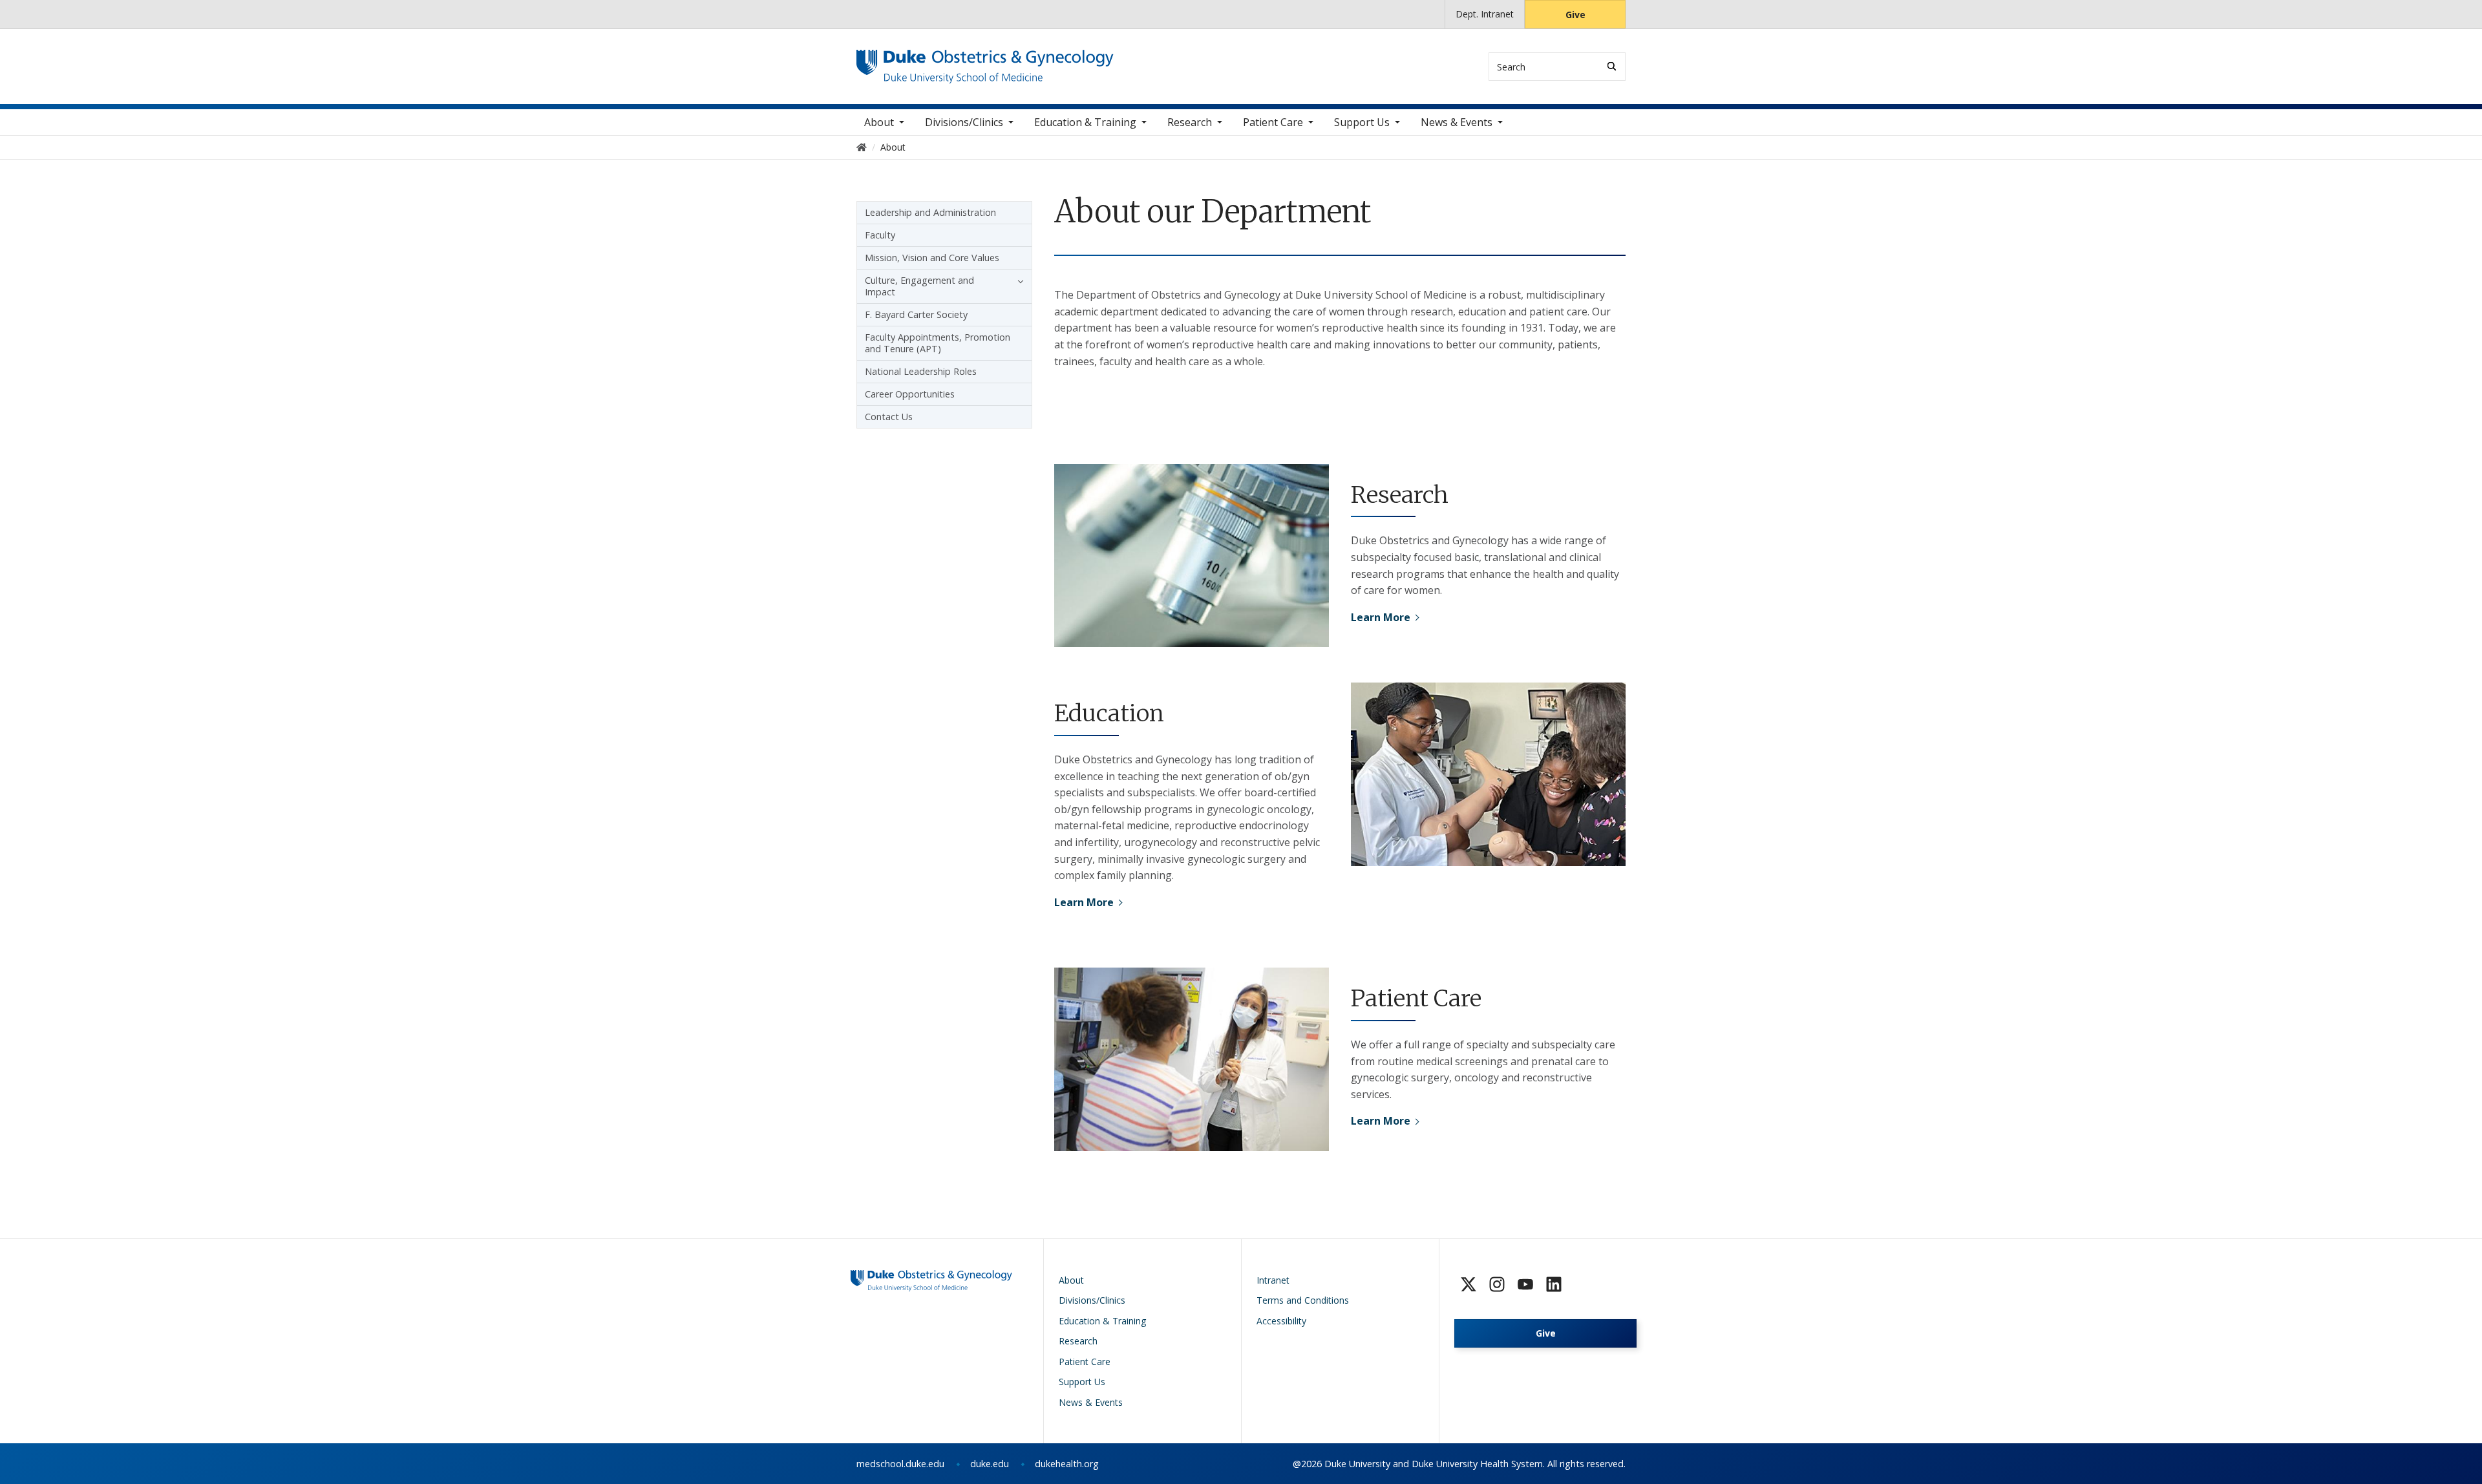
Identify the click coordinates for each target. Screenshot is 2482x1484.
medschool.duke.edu (900, 1464)
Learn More (1381, 617)
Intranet (1273, 1280)
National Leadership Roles (921, 371)
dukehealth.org (1067, 1464)
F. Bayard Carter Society (916, 314)
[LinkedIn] (1554, 1284)
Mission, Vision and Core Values (932, 258)
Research (1190, 122)
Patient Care (1273, 122)
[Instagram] (1497, 1284)
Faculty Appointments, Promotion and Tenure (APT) (938, 343)
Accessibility (1281, 1321)
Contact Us (889, 417)
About (879, 122)
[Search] (1612, 66)
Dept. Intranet (1485, 14)
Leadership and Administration (930, 212)
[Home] (985, 62)
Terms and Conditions (1303, 1300)
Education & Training (1085, 122)
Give (1575, 15)
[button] (1017, 281)
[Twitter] (1469, 1284)
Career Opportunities (910, 394)
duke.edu (990, 1464)
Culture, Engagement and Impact (919, 286)
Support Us (1362, 122)
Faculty (880, 235)
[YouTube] (1525, 1284)
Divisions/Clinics (964, 122)
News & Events (1457, 122)
